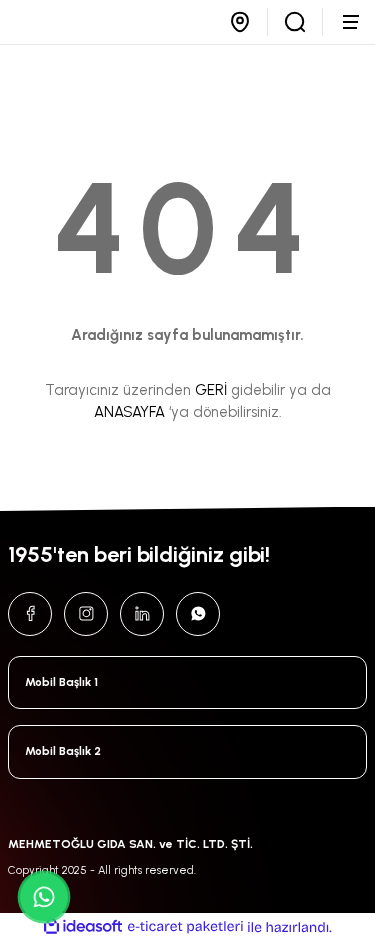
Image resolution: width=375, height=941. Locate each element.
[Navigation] (353, 22)
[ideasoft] (83, 927)
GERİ (211, 390)
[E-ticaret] (185, 927)
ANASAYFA (129, 412)
